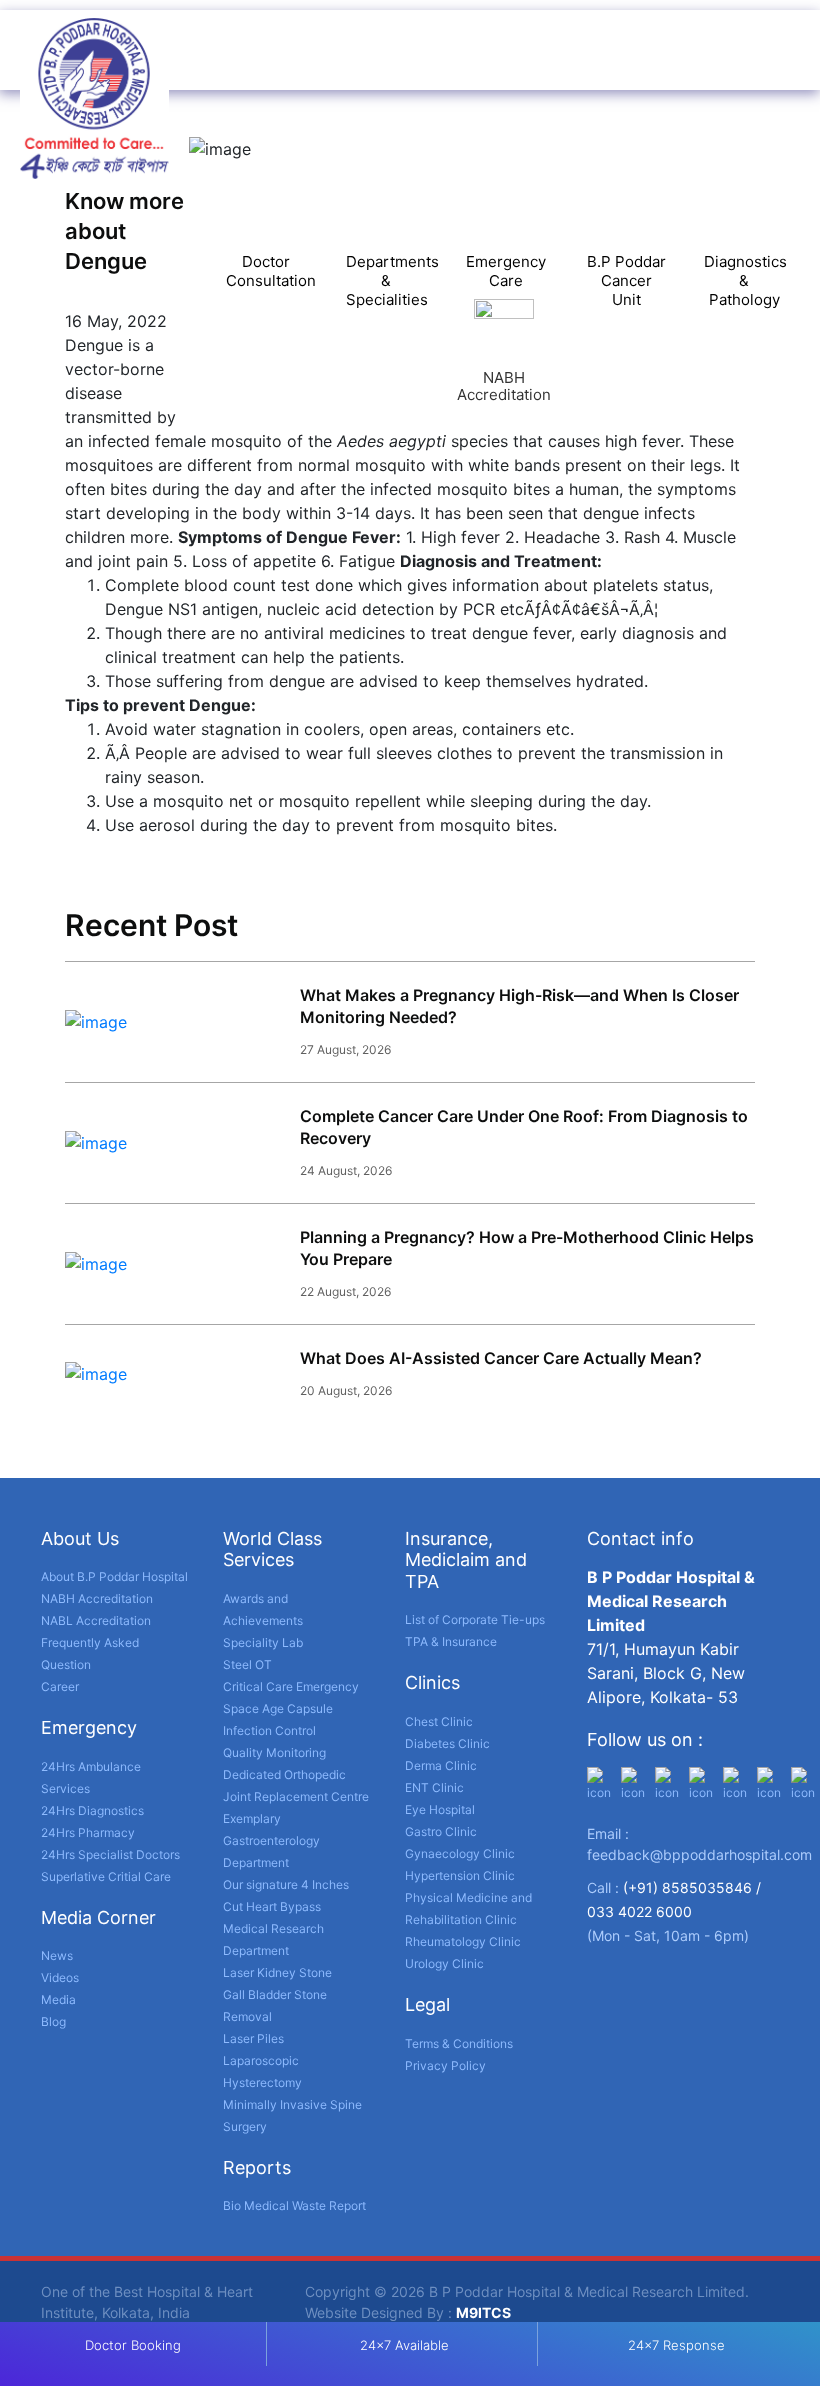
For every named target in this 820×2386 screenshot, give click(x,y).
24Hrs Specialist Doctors (110, 1854)
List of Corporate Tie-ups (475, 1619)
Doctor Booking (133, 2345)
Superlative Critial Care (106, 1876)
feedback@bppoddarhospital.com (699, 1854)
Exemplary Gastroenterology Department (271, 1840)
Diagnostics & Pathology (745, 280)
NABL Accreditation (96, 1620)
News (57, 1955)
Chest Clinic (439, 1721)
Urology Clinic (444, 1963)
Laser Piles (253, 2038)
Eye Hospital (440, 1809)
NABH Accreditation (97, 1598)
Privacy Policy (445, 2065)
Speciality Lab (263, 1642)
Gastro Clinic (441, 1831)
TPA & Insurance (451, 1641)
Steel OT (247, 1664)
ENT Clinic (434, 1787)
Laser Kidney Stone (277, 1972)
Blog (53, 2021)
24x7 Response (676, 2345)
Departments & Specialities (392, 280)
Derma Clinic (441, 1765)
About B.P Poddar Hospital (114, 1576)
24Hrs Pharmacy (88, 1832)
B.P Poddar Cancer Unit (626, 280)
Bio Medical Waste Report (294, 2205)
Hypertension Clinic (460, 1875)
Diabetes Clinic (447, 1743)
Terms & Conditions (459, 2043)
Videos (60, 1977)
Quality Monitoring (274, 1752)
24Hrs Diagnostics (92, 1810)
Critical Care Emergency (291, 1686)
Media (58, 1999)
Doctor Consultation (271, 271)
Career (60, 1686)
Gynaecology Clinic (460, 1853)
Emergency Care (506, 271)
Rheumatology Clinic (463, 1941)
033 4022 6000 (639, 1911)
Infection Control (269, 1730)
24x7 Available (404, 2345)
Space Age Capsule (278, 1708)
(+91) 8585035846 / (692, 1887)
